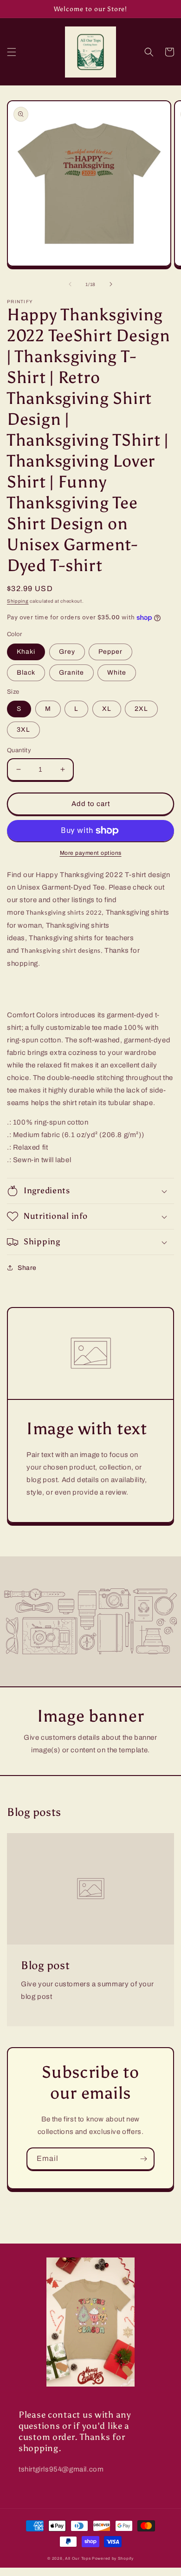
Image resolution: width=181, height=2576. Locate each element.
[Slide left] (70, 284)
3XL (23, 730)
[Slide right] (111, 284)
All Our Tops (78, 2559)
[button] (12, 52)
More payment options (91, 853)
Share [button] (27, 1268)
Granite (71, 673)
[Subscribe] (143, 2159)
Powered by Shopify (113, 2559)
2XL (141, 709)
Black (26, 673)
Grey (67, 652)
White (117, 673)
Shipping (18, 601)
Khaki (26, 652)
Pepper (110, 652)
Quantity (19, 750)
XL (107, 709)
